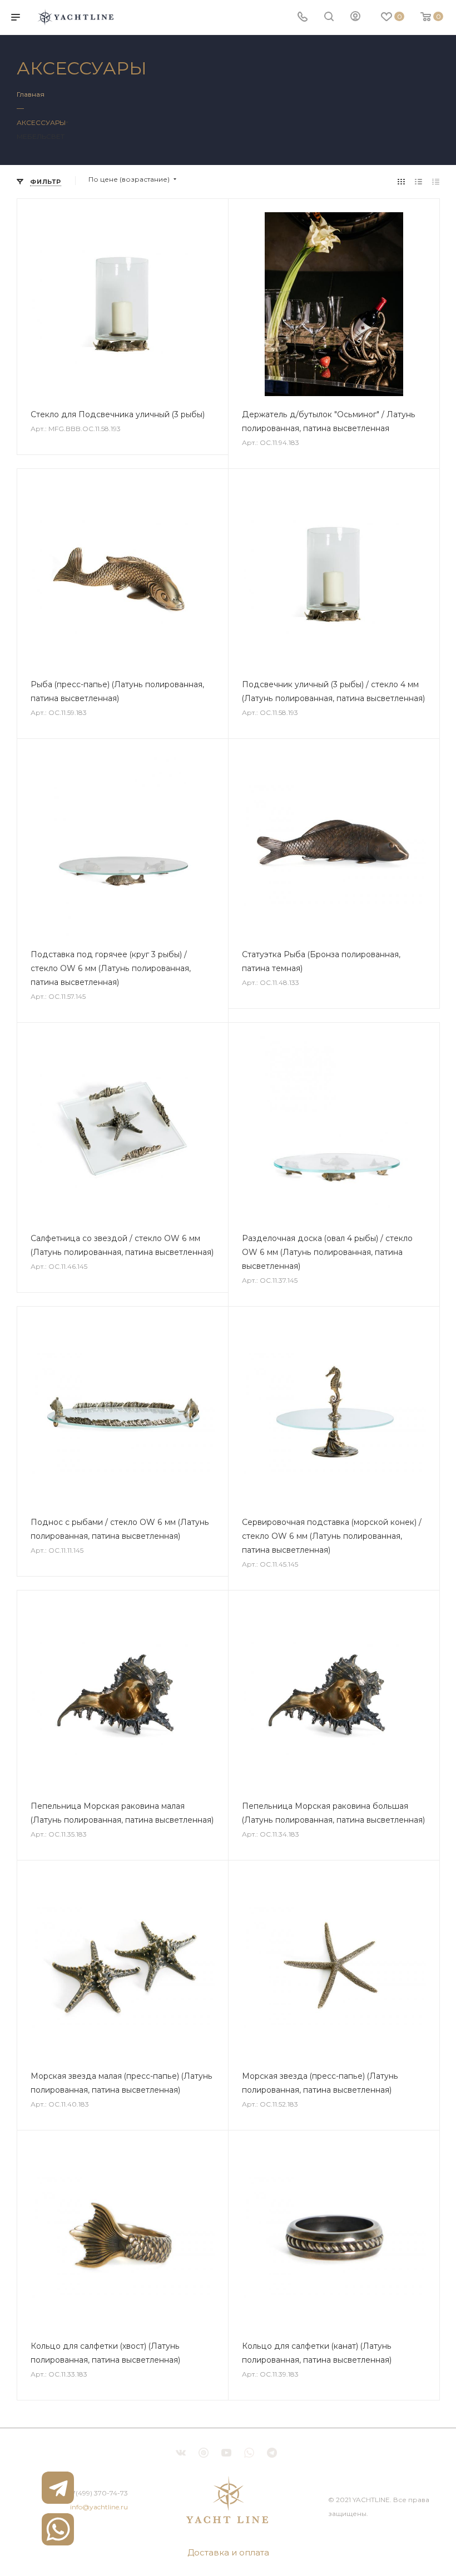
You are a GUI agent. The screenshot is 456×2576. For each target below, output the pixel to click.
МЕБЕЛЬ (31, 136)
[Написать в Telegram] (58, 2488)
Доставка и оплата (228, 2552)
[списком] (418, 181)
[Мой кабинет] (355, 17)
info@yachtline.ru (99, 2507)
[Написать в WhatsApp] (58, 2529)
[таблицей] (436, 181)
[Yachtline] (228, 2500)
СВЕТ (55, 136)
